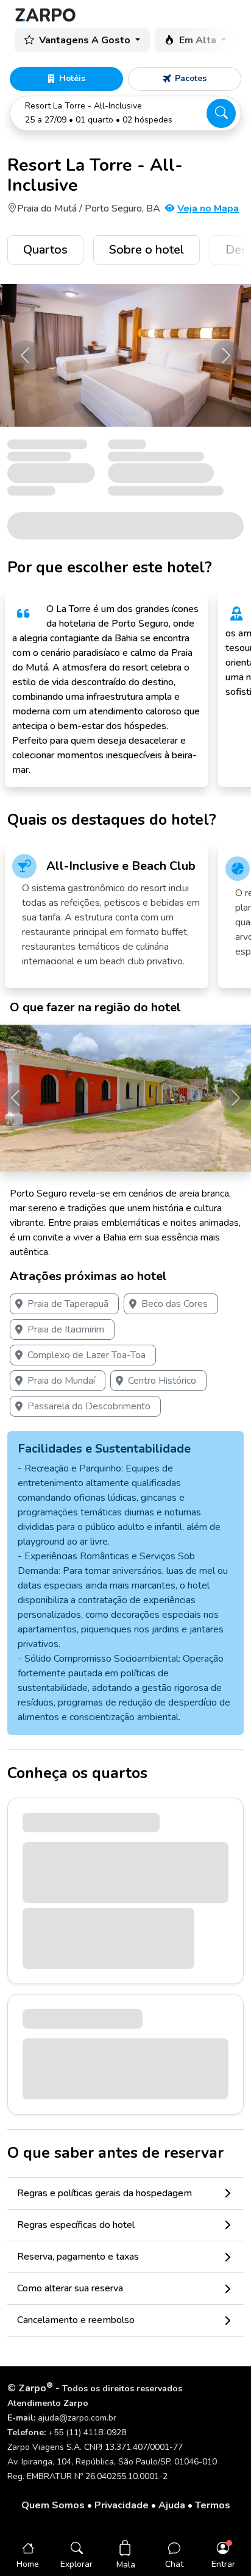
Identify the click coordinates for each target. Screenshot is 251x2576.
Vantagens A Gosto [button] (86, 40)
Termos (213, 2505)
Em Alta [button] (199, 40)
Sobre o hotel (147, 250)
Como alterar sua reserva (70, 2288)
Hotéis (72, 78)
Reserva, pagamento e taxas (78, 2257)
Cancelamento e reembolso (76, 2320)
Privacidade (122, 2505)
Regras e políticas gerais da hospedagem (104, 2193)
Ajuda (172, 2505)
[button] (125, 113)
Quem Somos (53, 2505)
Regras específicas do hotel (76, 2225)
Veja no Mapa (208, 208)
